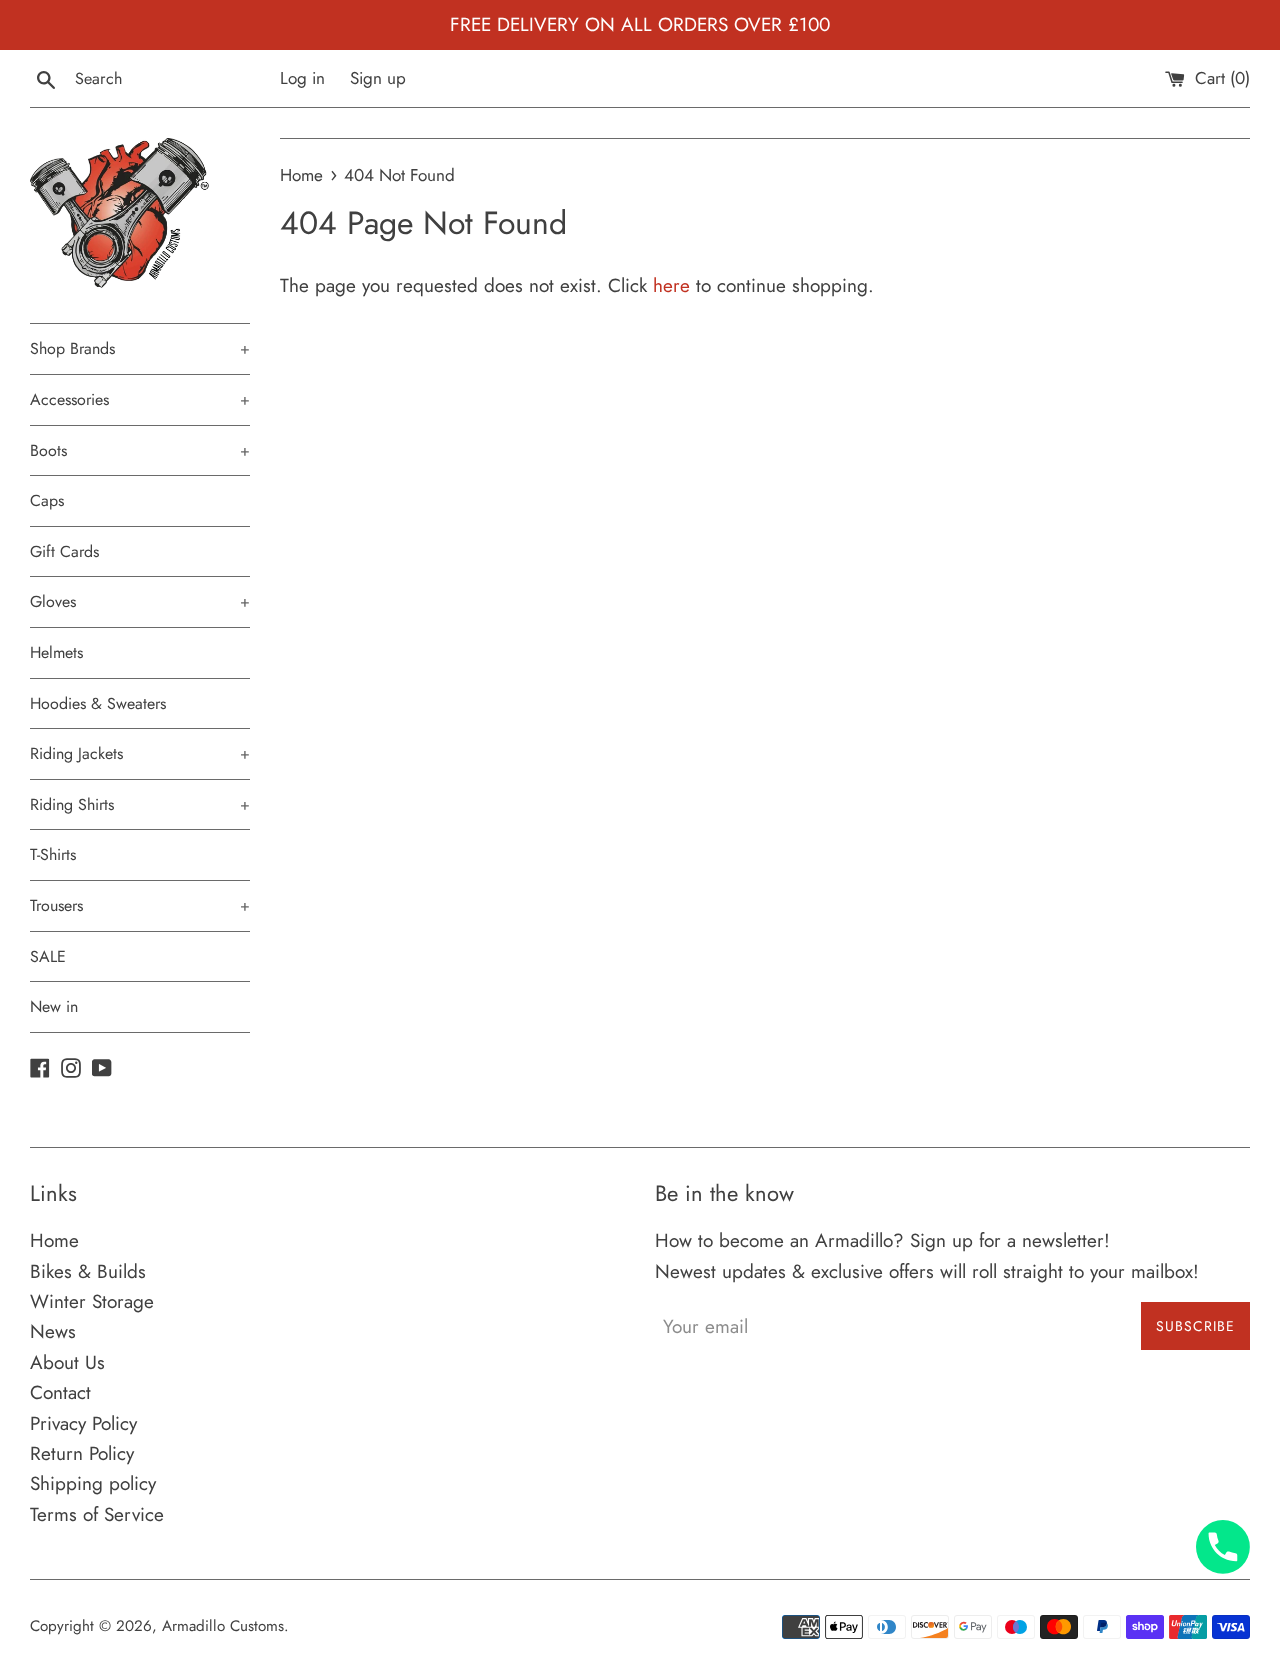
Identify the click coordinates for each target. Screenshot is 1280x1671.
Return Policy (82, 1453)
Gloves (140, 601)
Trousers (140, 905)
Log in (302, 78)
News (53, 1331)
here (671, 285)
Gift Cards (64, 551)
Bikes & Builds (88, 1271)
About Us (67, 1362)
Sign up (378, 78)
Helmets (56, 652)
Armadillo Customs (223, 1626)
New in (54, 1006)
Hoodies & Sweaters (98, 703)
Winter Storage (92, 1301)
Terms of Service (97, 1514)
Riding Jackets (140, 753)
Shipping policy (93, 1483)
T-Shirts (53, 854)
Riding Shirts (140, 804)
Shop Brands (140, 348)
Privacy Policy (83, 1423)
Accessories (140, 399)
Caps (47, 500)
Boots (140, 450)
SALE (48, 956)
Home (54, 1240)
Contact (60, 1392)
